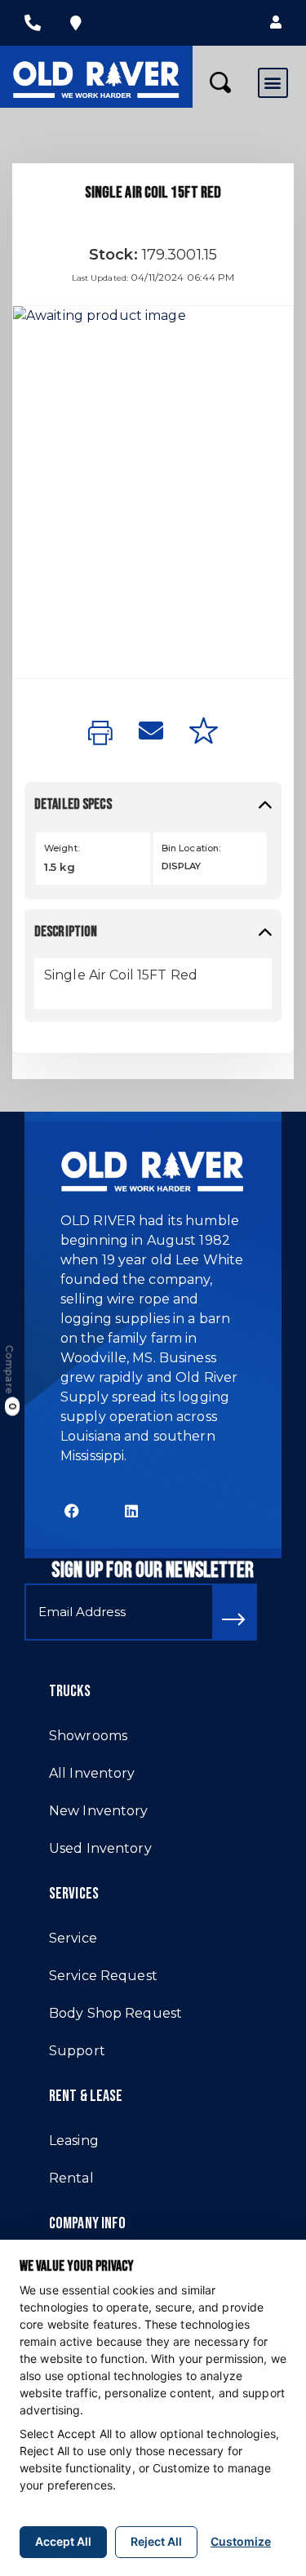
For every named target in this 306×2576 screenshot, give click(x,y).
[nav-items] (33, 23)
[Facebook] (72, 1510)
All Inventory (92, 1773)
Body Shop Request (115, 2013)
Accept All (63, 2541)
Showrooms (88, 1736)
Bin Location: (191, 848)
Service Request (103, 1976)
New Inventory (99, 1811)
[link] (100, 734)
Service (73, 1938)
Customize (241, 2541)
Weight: (62, 848)
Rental (71, 2178)
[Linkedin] (132, 1510)
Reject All (156, 2541)
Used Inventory (100, 1848)
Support (77, 2051)
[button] (276, 23)
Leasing (74, 2141)
